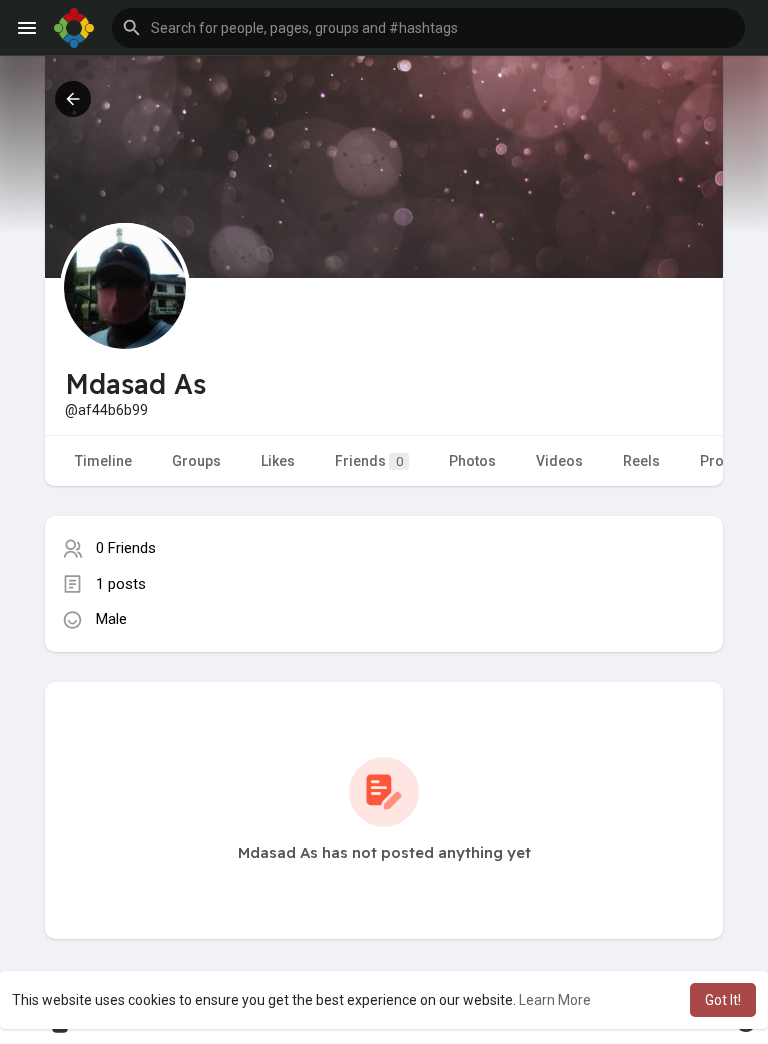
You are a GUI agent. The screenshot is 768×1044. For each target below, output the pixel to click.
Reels (641, 461)
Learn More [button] (555, 1000)
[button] (428, 28)
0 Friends (126, 548)
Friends (369, 461)
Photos (472, 461)
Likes (278, 461)
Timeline (103, 461)
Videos (559, 461)
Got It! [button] (723, 1000)
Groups (196, 461)
